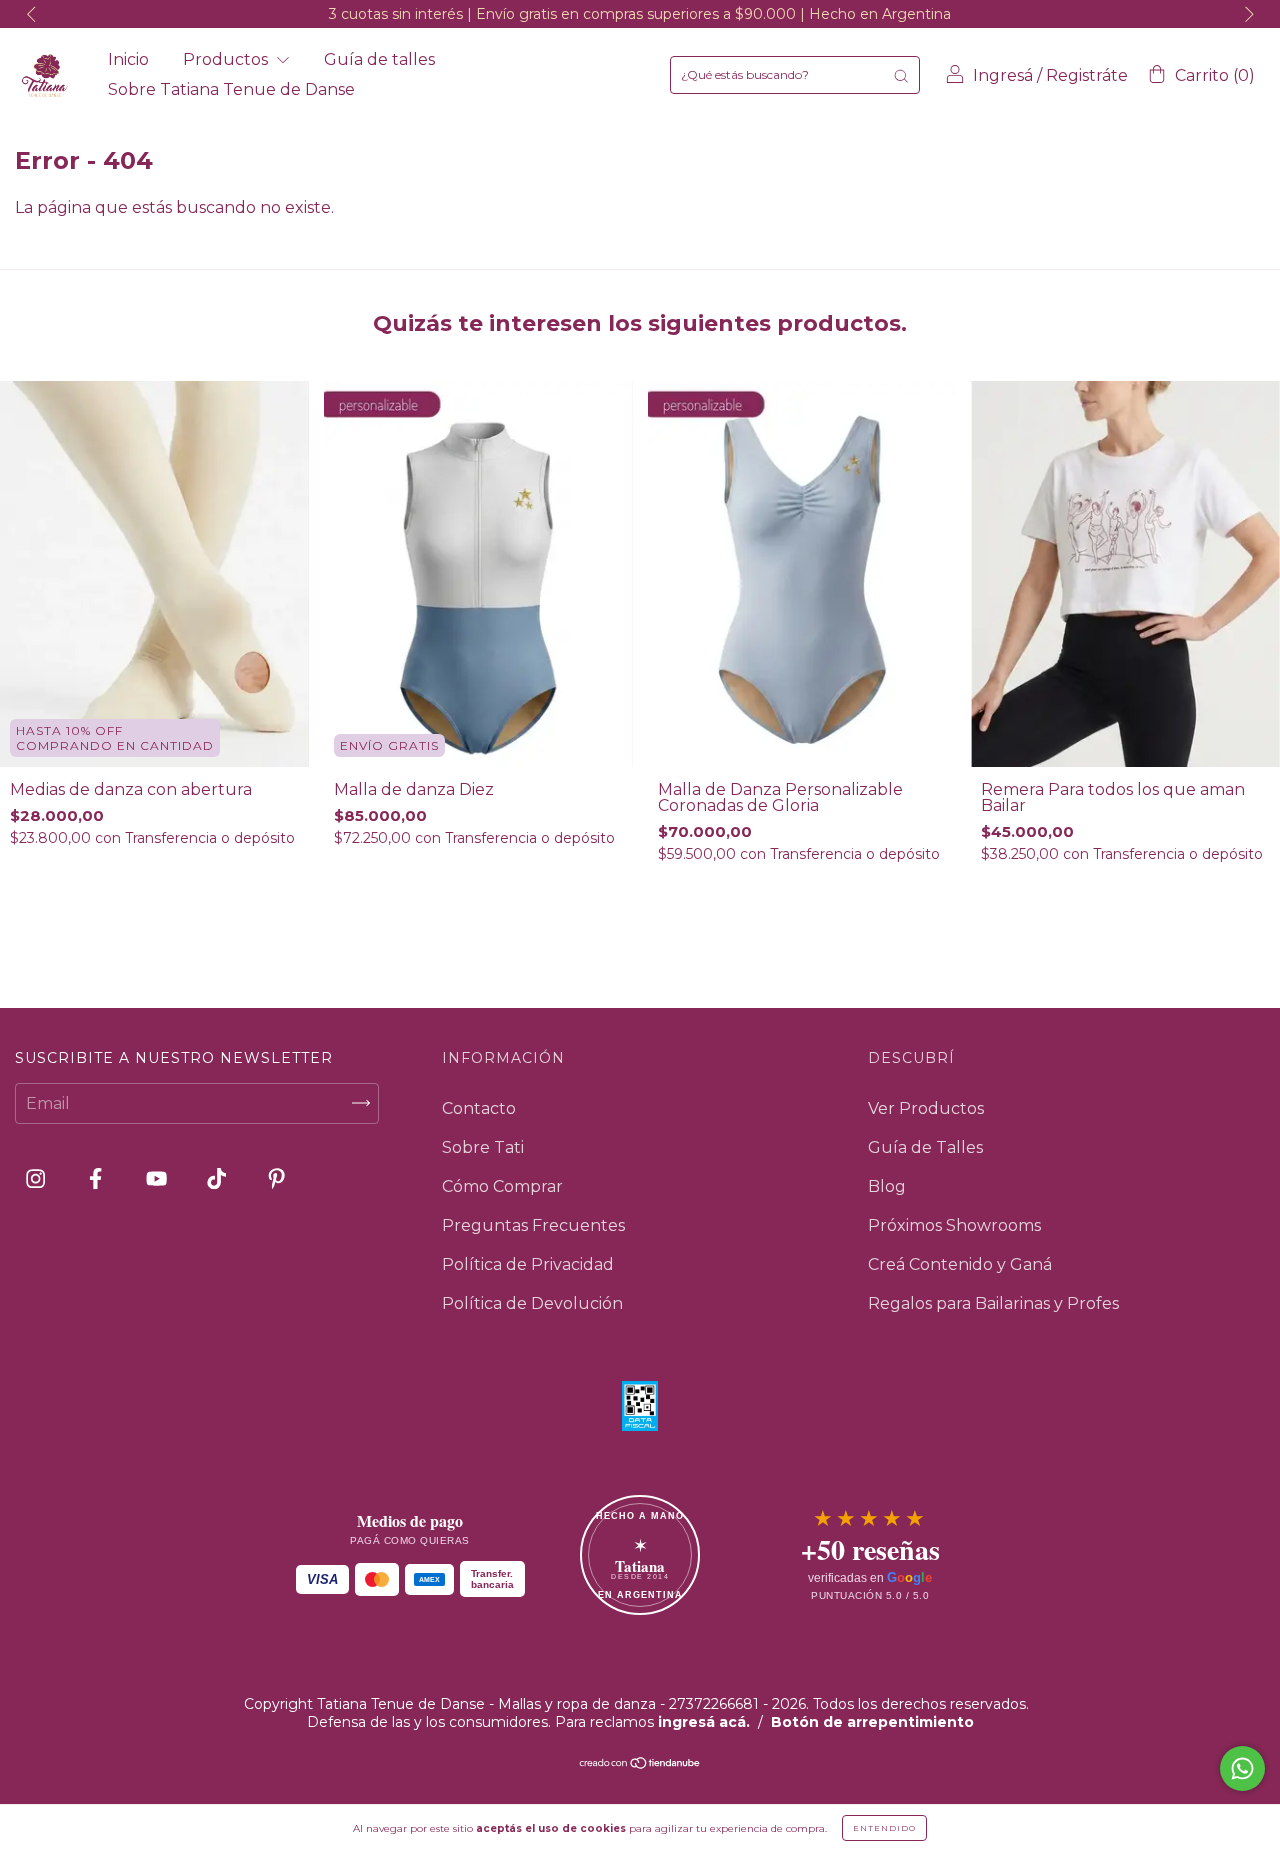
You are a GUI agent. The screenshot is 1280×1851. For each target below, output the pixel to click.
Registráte (1087, 75)
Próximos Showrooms (954, 1225)
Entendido (884, 1828)
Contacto (479, 1108)
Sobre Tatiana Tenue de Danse (231, 89)
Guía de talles (379, 59)
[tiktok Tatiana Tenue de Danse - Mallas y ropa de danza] (218, 1178)
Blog (887, 1186)
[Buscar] (901, 75)
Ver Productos (926, 1108)
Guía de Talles (925, 1147)
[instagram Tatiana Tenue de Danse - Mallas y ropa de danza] (37, 1178)
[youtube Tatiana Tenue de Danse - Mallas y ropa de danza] (158, 1178)
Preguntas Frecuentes (533, 1225)
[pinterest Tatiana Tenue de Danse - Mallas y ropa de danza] (276, 1178)
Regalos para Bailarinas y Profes (993, 1303)
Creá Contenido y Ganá (960, 1264)
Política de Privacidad (528, 1264)
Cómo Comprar (502, 1186)
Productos (227, 59)
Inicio (128, 59)
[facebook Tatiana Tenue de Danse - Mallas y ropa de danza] (97, 1178)
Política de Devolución (532, 1303)
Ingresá (1003, 75)
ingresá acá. (704, 1722)
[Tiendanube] (640, 1764)
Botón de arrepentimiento (872, 1722)
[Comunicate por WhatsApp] (1242, 1768)
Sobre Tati (483, 1147)
